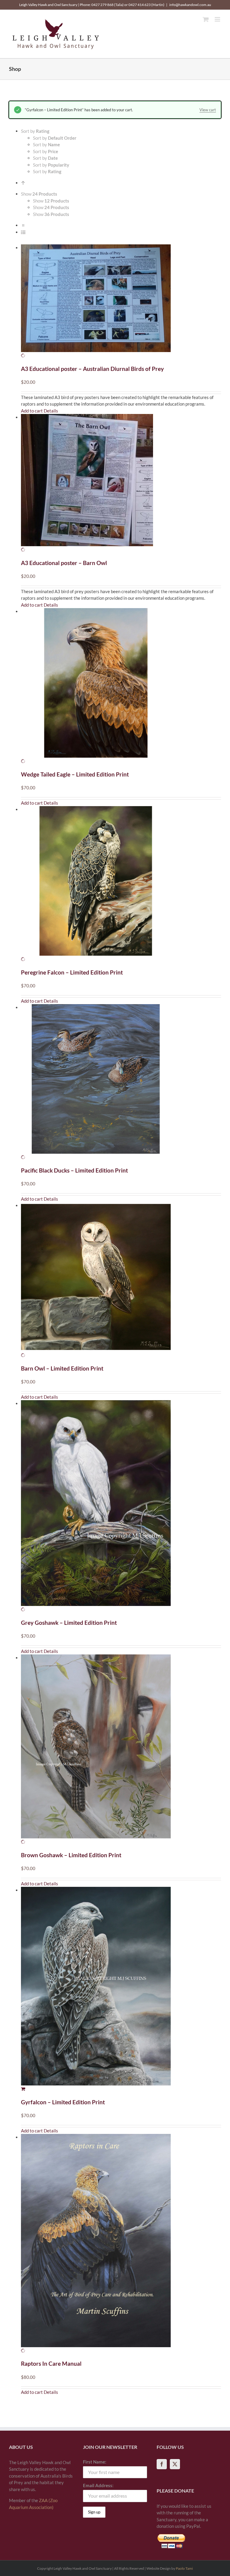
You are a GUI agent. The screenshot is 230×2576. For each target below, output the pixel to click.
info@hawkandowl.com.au (190, 5)
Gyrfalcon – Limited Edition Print (63, 2102)
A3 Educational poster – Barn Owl (64, 563)
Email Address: (98, 2485)
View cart (208, 110)
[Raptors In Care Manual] (121, 2244)
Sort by (55, 138)
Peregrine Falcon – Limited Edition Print (72, 972)
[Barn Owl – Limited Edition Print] (121, 1280)
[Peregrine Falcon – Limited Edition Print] (121, 884)
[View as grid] (23, 225)
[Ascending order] (23, 183)
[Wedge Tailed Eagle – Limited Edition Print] (121, 686)
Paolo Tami (184, 2568)
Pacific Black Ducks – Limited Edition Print (74, 1170)
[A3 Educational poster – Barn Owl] (121, 484)
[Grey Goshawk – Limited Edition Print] (121, 1506)
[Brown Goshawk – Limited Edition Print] (121, 1750)
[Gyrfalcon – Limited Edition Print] (121, 1990)
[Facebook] (162, 2464)
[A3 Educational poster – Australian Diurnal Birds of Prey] (121, 302)
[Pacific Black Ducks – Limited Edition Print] (121, 1082)
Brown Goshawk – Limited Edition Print (71, 1855)
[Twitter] (175, 2464)
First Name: (95, 2462)
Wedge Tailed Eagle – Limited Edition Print (75, 774)
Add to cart (32, 411)
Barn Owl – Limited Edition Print (62, 1368)
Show (51, 201)
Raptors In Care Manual (51, 2363)
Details (51, 411)
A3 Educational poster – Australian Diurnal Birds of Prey (92, 369)
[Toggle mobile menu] (218, 19)
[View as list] (23, 232)
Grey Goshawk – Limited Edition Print (69, 1623)
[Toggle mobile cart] (206, 19)
